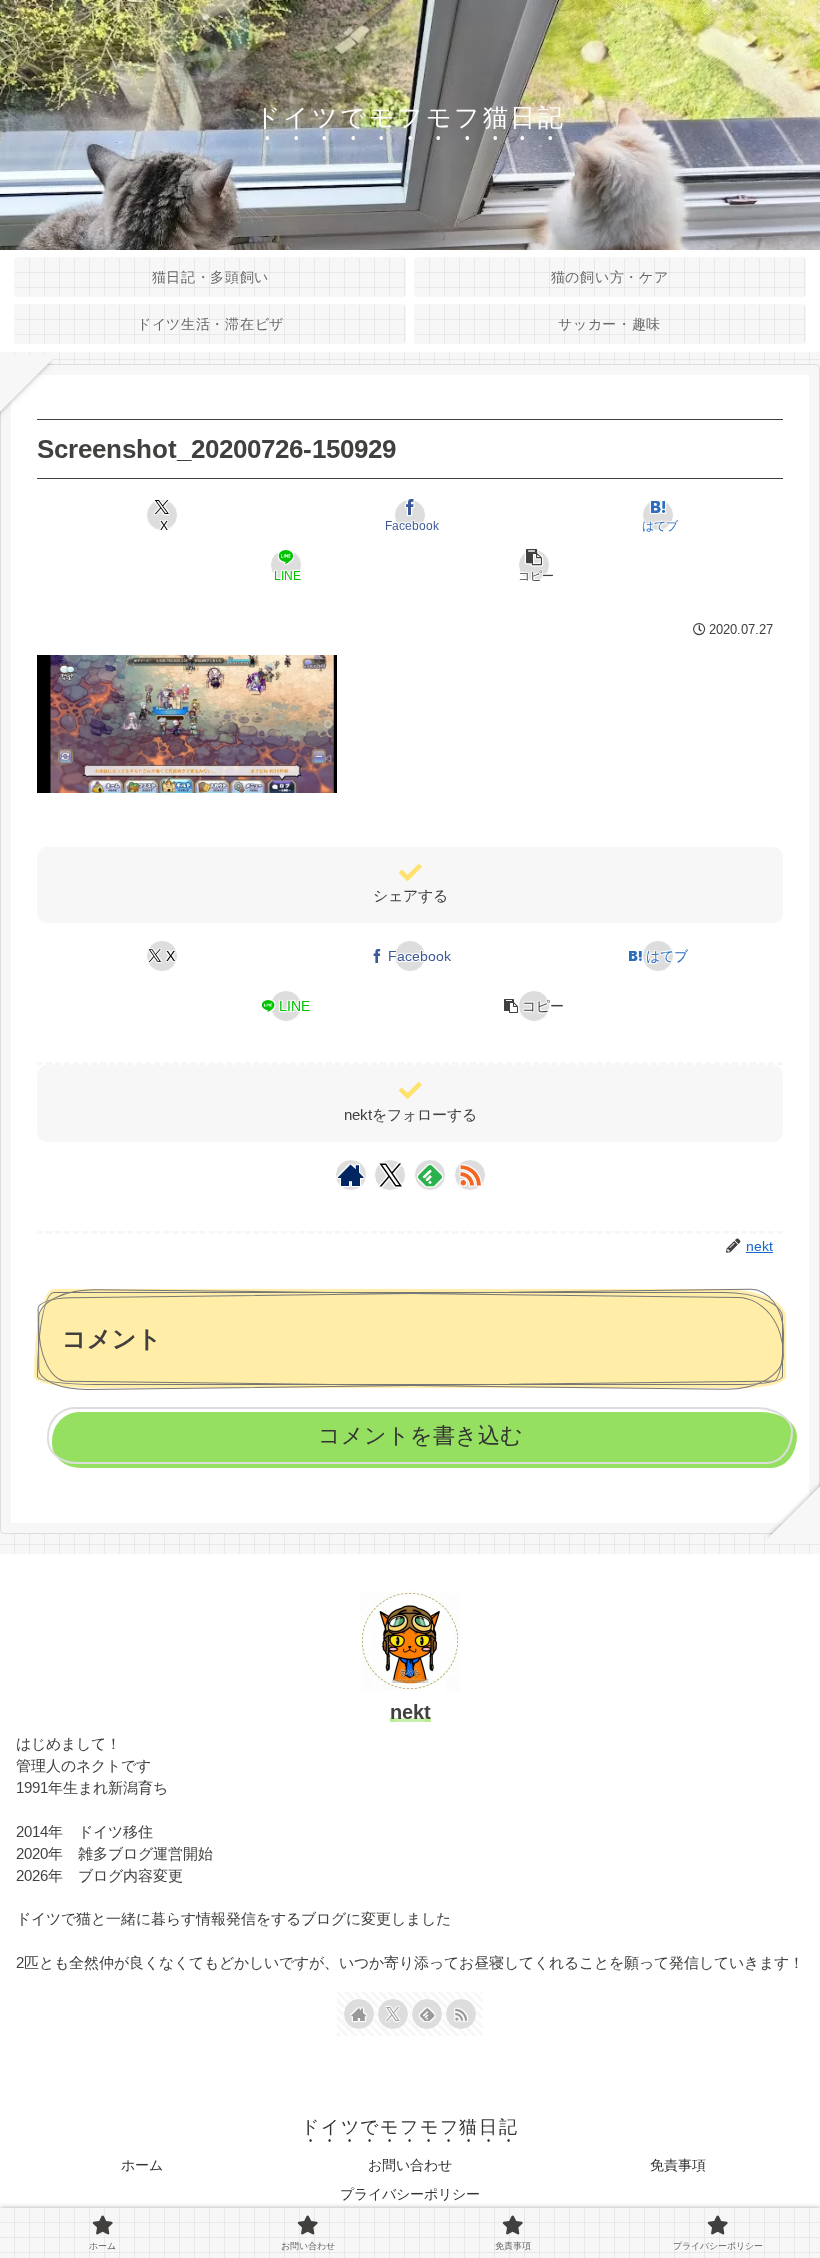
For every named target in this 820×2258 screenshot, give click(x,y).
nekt (410, 1712)
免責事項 (678, 2165)
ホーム (142, 2165)
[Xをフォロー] (390, 1175)
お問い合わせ (410, 2165)
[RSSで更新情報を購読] (470, 1175)
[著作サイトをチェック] (351, 1175)
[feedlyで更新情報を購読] (430, 1175)
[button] (534, 565)
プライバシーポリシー (410, 2194)
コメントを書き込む (420, 1435)
